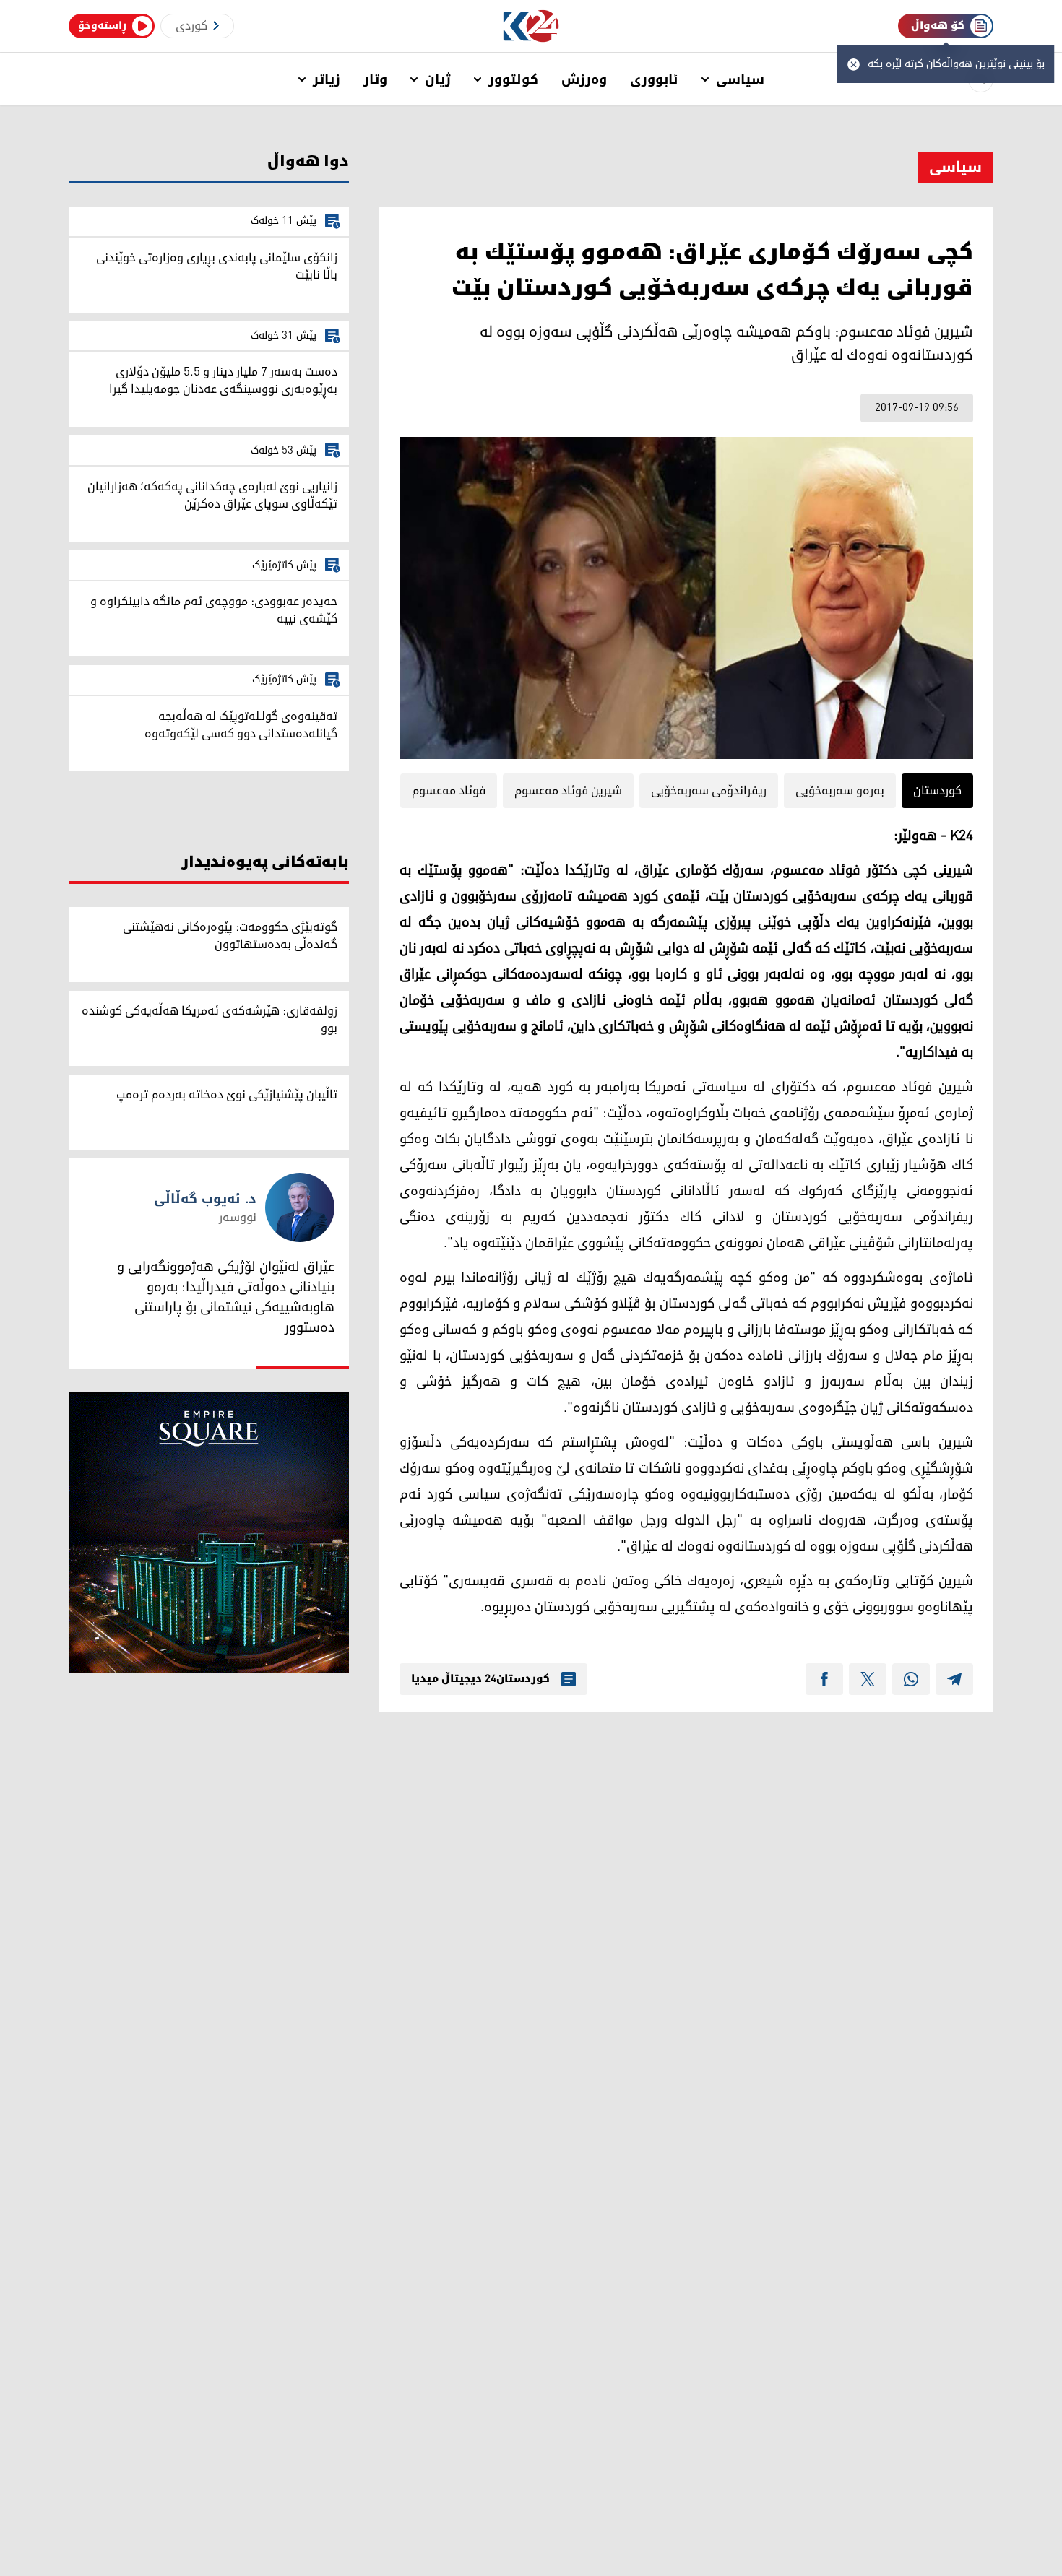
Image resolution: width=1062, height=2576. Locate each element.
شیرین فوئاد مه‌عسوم (568, 791)
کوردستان (937, 791)
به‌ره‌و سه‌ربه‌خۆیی (840, 791)
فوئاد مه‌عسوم (449, 791)
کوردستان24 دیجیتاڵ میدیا (480, 1679)
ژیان (438, 79)
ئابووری (654, 79)
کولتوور (513, 79)
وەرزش (584, 79)
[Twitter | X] (868, 1679)
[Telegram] (954, 1679)
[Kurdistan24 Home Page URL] (531, 26)
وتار (375, 79)
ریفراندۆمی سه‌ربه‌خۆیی (709, 791)
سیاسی (740, 79)
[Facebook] (824, 1679)
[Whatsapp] (911, 1679)
